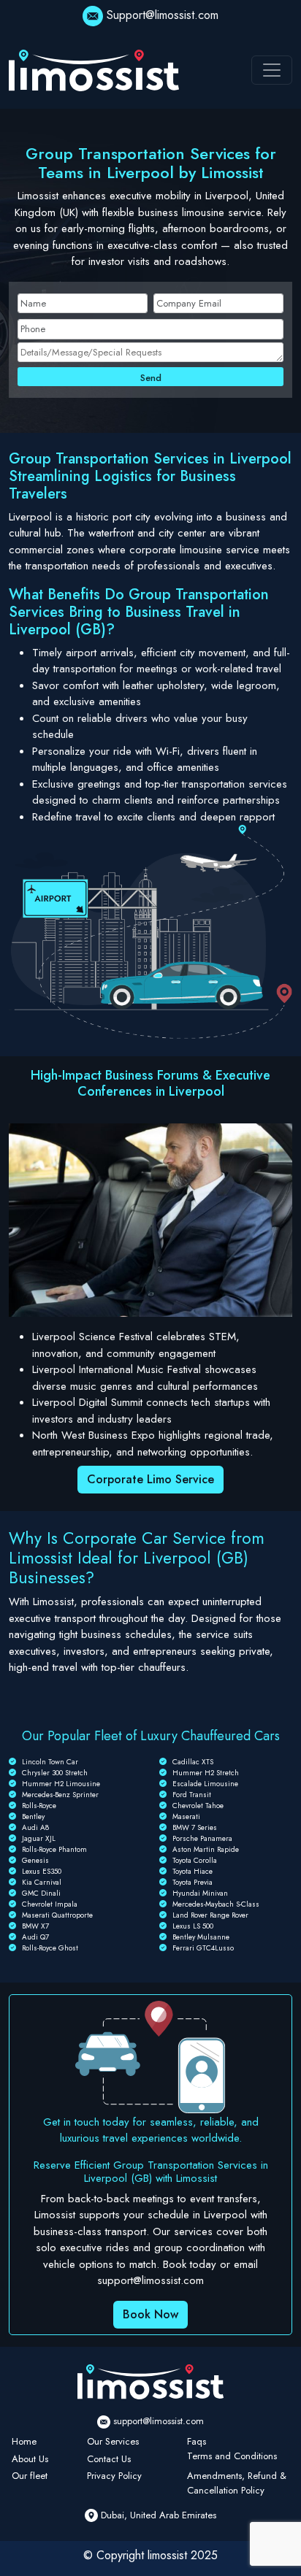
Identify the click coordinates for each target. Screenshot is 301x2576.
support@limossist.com (159, 2421)
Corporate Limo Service (150, 1479)
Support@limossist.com (163, 15)
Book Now (150, 2314)
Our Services (113, 2441)
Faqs (197, 2441)
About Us (30, 2459)
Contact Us (109, 2459)
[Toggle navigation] (272, 70)
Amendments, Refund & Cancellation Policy (237, 2483)
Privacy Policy (114, 2476)
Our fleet (30, 2476)
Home (24, 2441)
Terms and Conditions (232, 2456)
